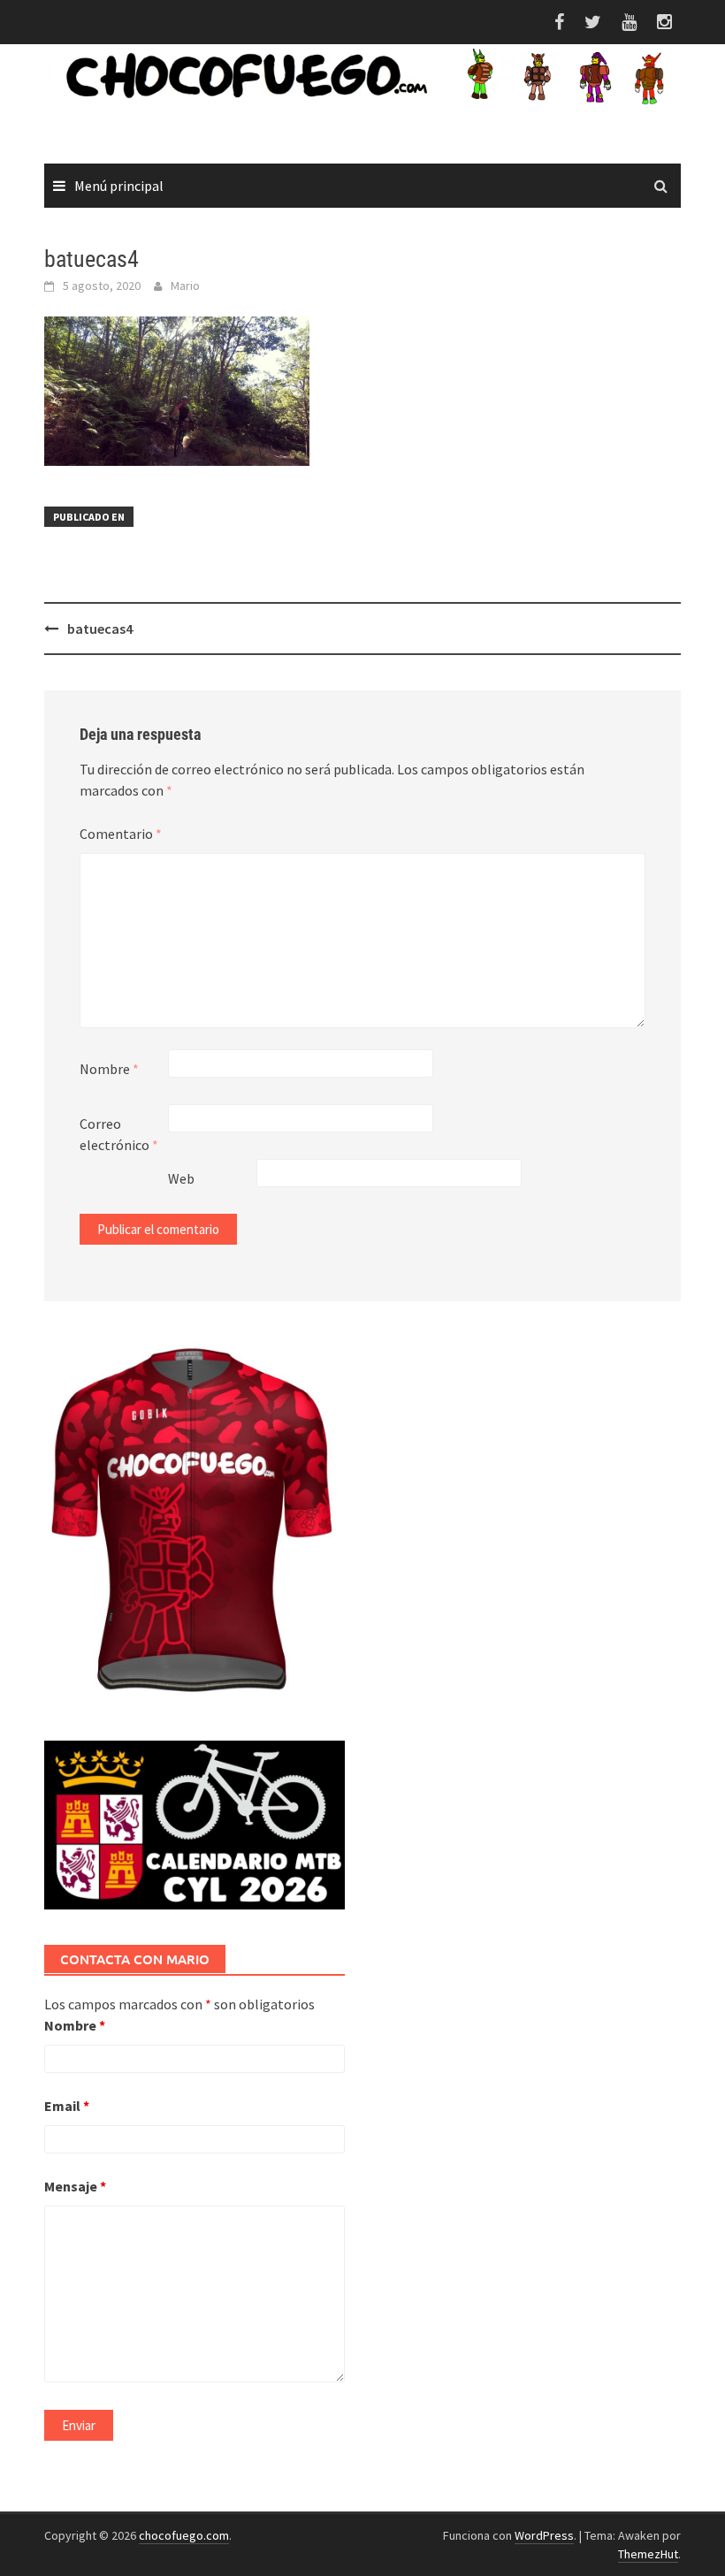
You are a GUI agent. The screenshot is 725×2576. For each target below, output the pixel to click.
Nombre (109, 1069)
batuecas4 (100, 629)
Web (181, 1178)
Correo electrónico (119, 1134)
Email (67, 2106)
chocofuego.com (184, 2535)
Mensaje (75, 2186)
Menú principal (119, 186)
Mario (185, 286)
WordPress (544, 2535)
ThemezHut (648, 2554)
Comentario (121, 834)
